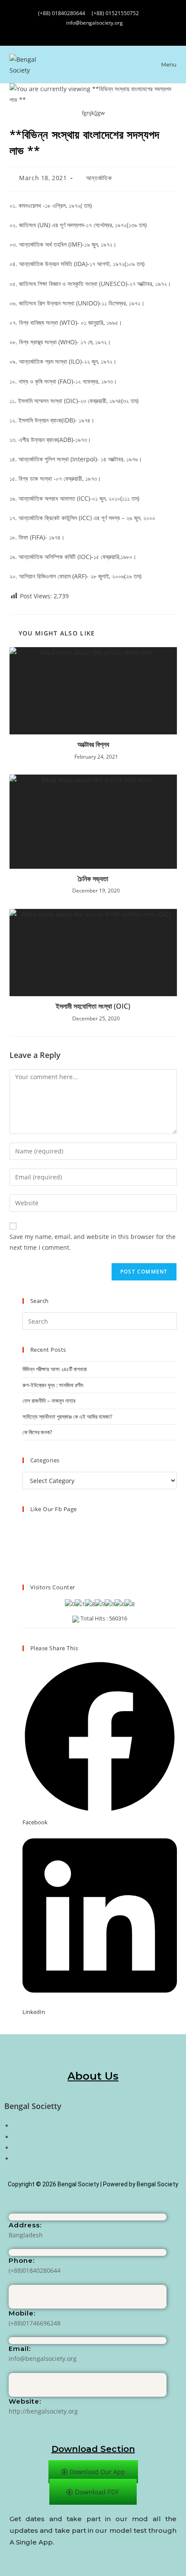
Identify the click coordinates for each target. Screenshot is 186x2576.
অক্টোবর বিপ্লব (93, 744)
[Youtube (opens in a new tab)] (110, 31)
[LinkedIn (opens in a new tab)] (93, 31)
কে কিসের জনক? (37, 1432)
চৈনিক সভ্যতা (93, 879)
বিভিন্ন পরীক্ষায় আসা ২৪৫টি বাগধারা (55, 1369)
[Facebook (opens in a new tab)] (76, 31)
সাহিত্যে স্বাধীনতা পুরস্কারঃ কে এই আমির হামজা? (67, 1417)
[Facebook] (15, 2126)
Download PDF (97, 2492)
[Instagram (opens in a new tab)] (85, 31)
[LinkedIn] (15, 2148)
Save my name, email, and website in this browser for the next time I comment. (93, 1242)
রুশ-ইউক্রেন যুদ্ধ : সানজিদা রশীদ (53, 1385)
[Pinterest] (15, 2158)
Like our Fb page (54, 1509)
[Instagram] (15, 2137)
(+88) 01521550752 (115, 13)
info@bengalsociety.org (95, 23)
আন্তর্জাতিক (99, 178)
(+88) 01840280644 (62, 13)
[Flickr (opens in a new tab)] (102, 31)
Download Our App (97, 2472)
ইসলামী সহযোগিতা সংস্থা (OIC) (93, 1006)
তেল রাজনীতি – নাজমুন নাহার (49, 1401)
